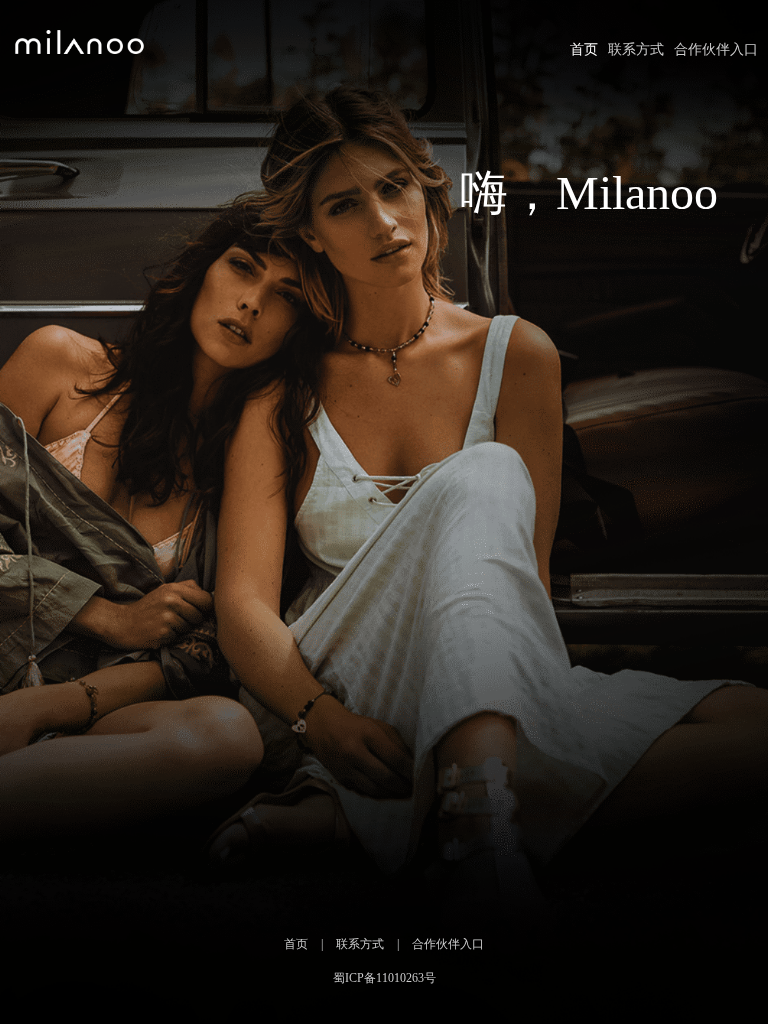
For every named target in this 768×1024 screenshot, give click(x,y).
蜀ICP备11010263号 (384, 978)
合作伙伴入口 (716, 49)
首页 (584, 49)
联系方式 (636, 49)
